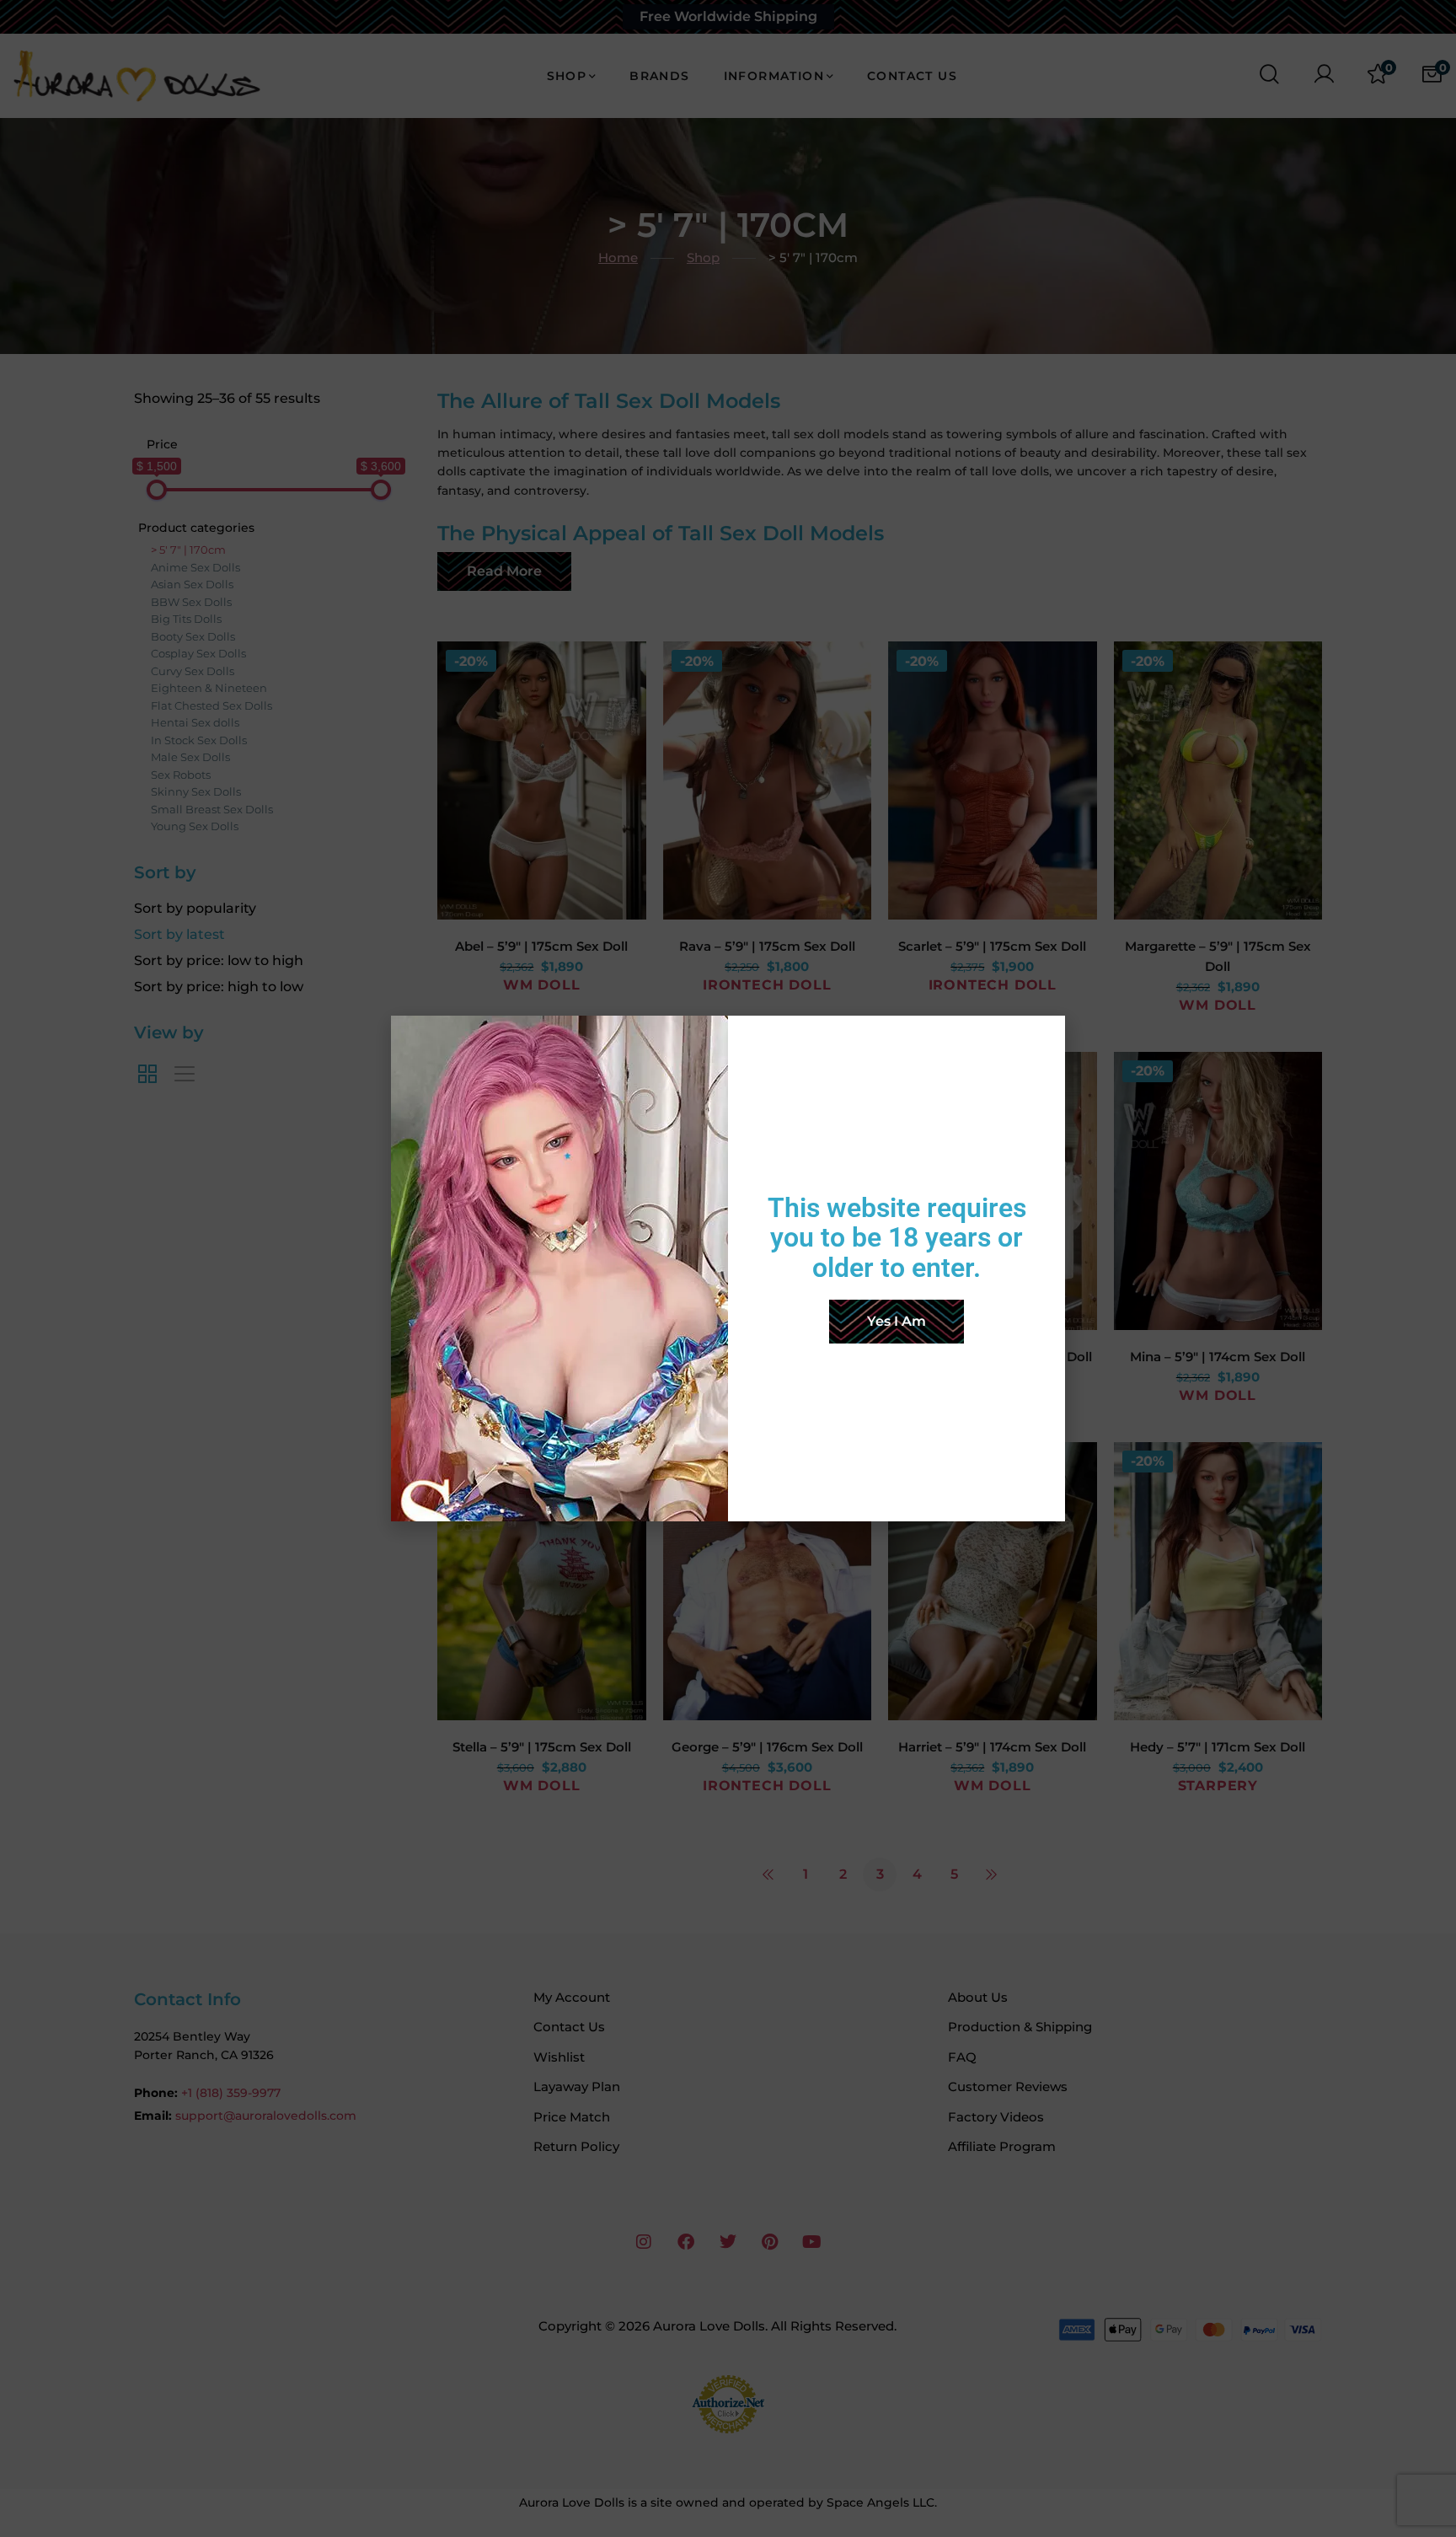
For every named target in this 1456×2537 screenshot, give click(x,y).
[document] (728, 1268)
